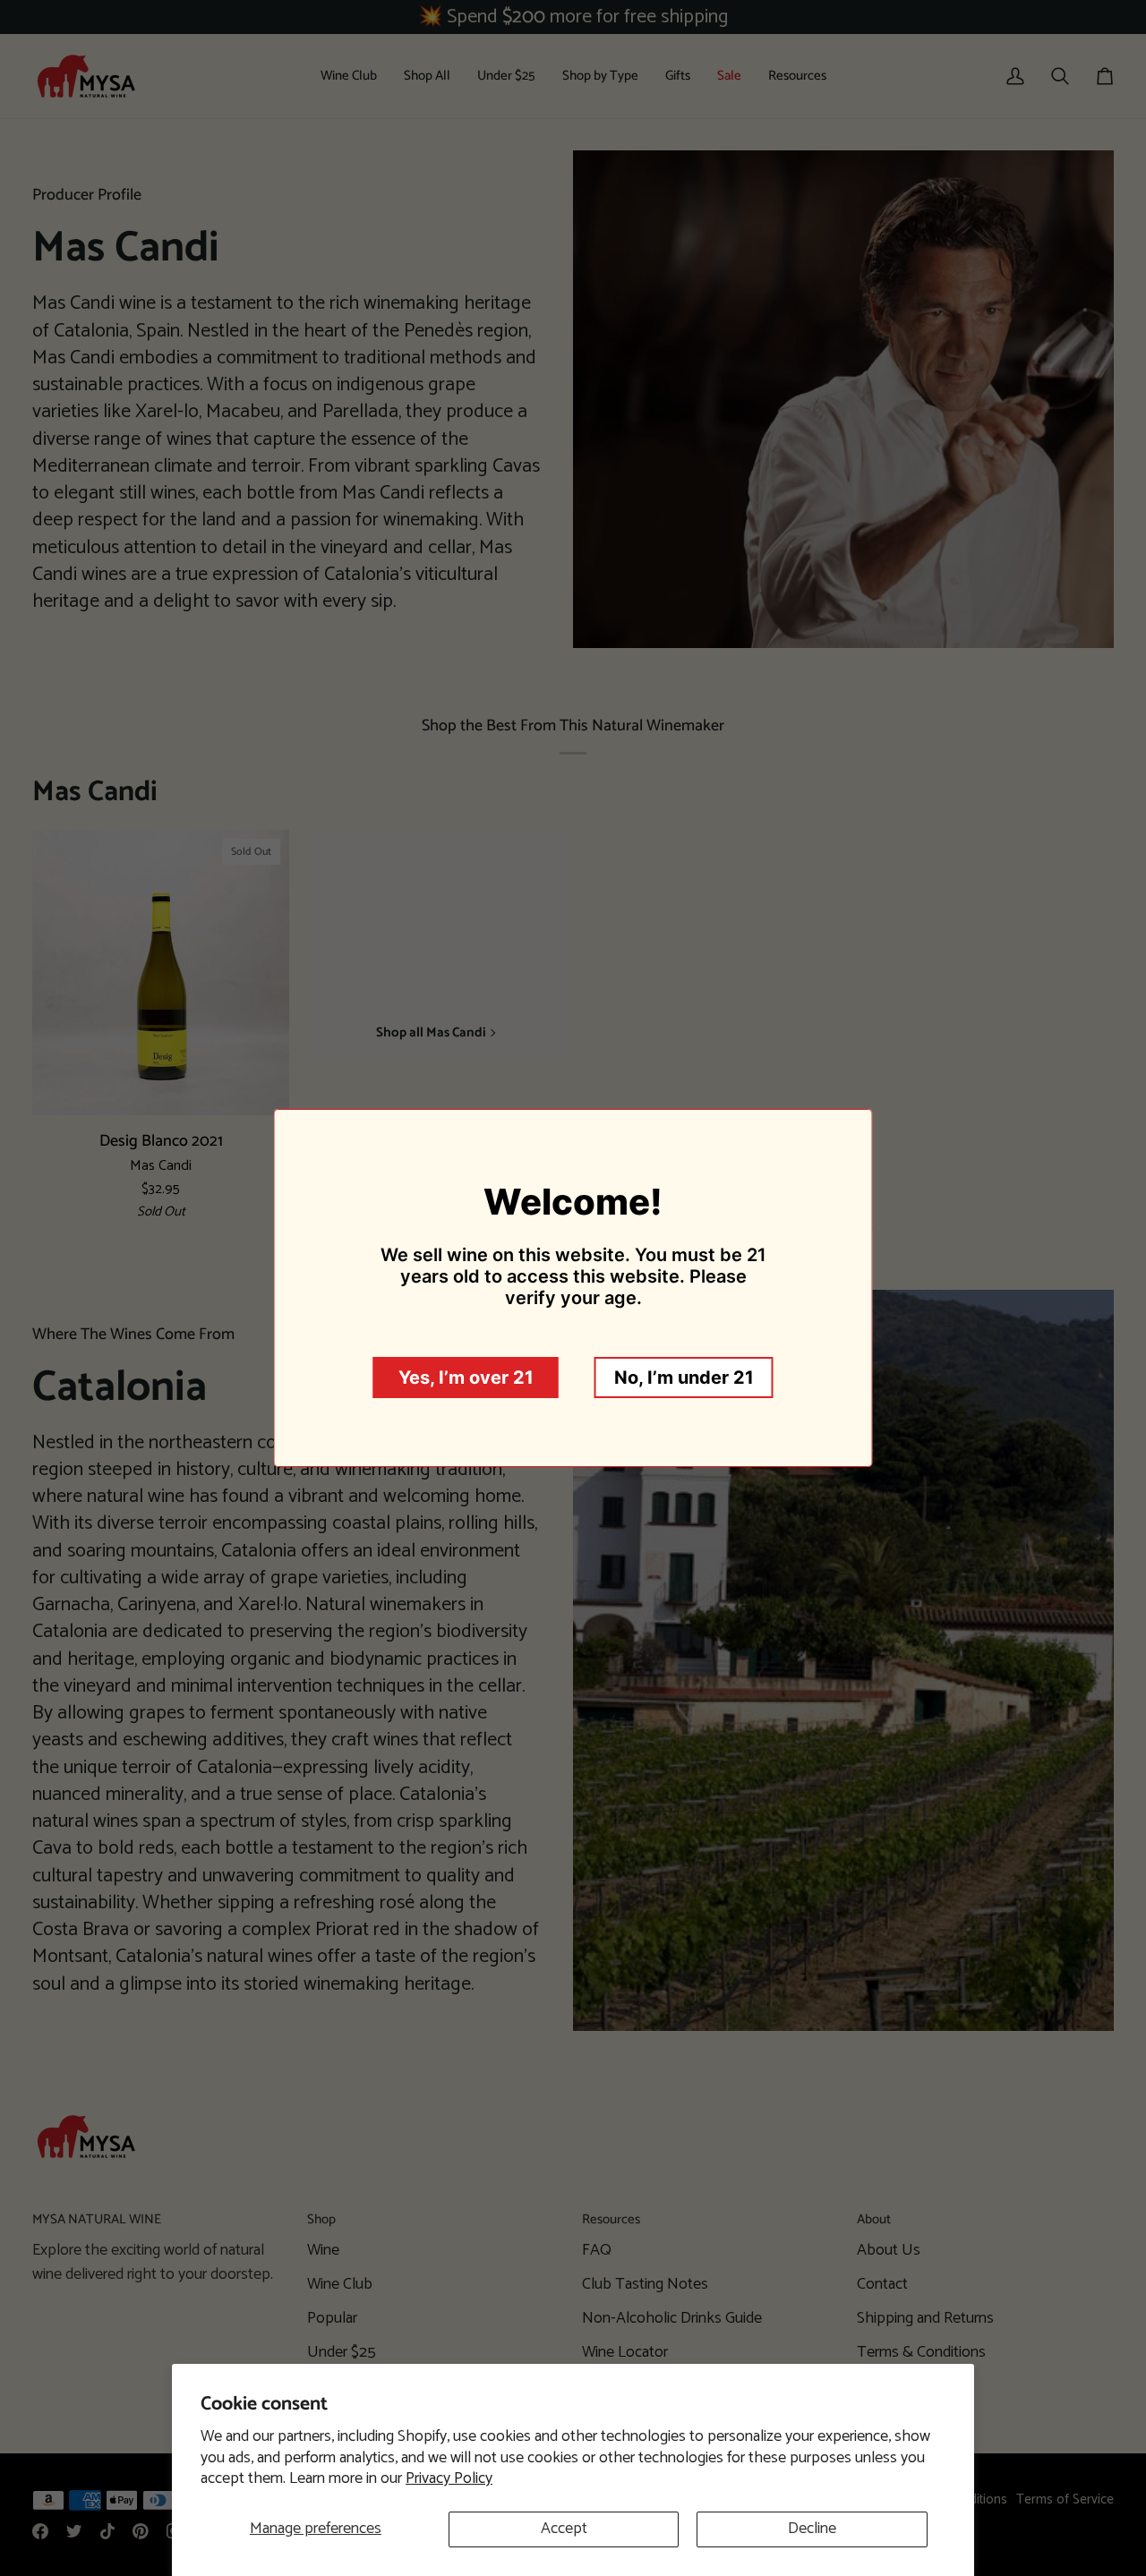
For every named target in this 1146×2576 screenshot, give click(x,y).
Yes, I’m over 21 (466, 1378)
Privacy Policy (449, 2478)
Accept (564, 2529)
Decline (812, 2529)
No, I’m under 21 (684, 1378)
